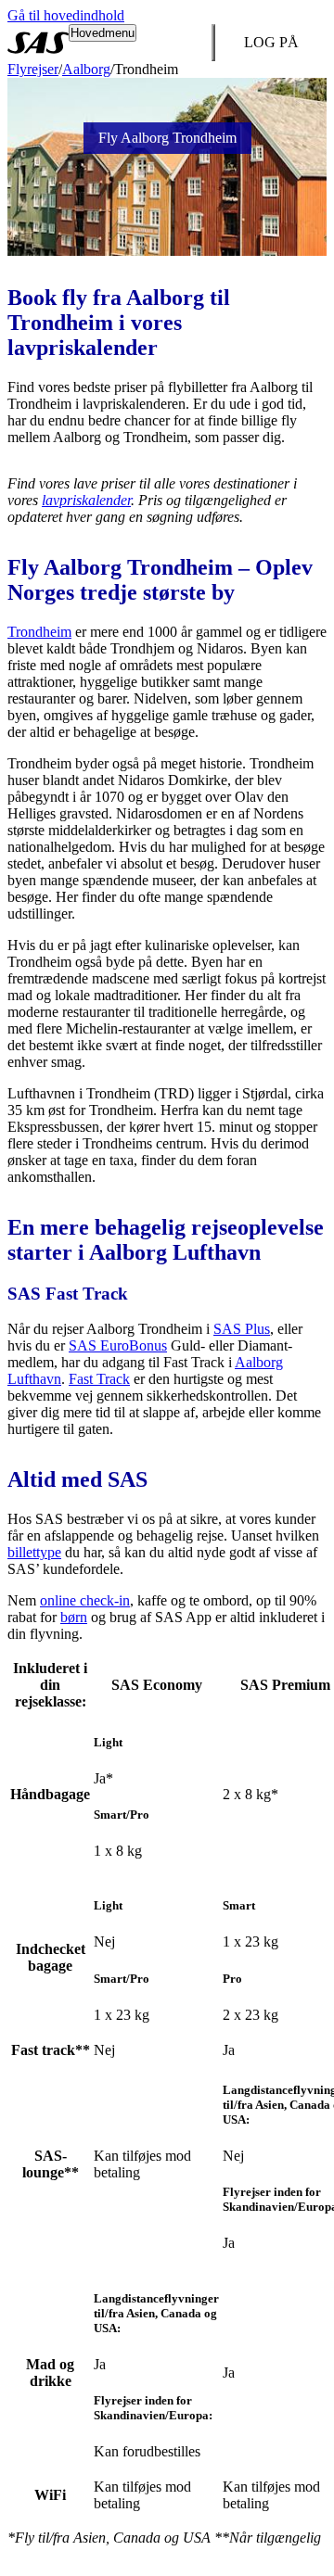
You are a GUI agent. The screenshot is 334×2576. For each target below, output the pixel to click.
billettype (34, 1552)
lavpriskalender (86, 500)
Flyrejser (33, 69)
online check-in (85, 1600)
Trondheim (39, 632)
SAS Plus (242, 1329)
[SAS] (38, 43)
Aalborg (86, 69)
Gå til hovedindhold (66, 15)
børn (74, 1617)
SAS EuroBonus (118, 1345)
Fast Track (99, 1379)
